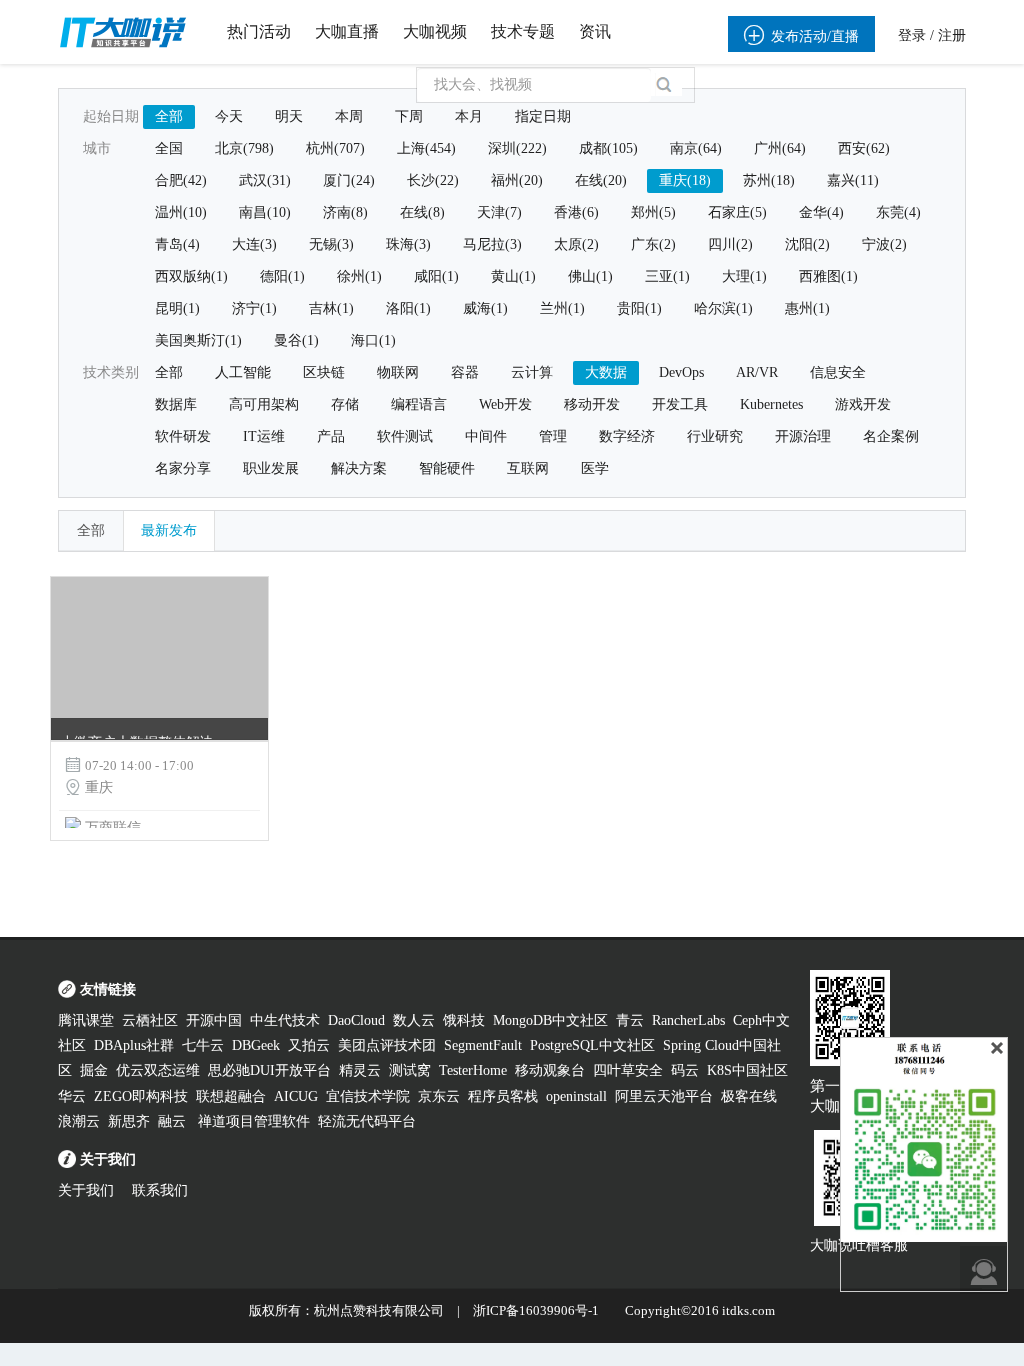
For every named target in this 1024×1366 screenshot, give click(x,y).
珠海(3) (408, 244)
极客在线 (749, 1096)
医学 (595, 468)
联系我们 (160, 1190)
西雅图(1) (828, 276)
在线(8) (422, 212)
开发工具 (680, 404)
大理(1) (744, 276)
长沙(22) (433, 180)
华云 (72, 1096)
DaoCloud (356, 1020)
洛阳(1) (408, 308)
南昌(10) (265, 212)
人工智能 (243, 372)
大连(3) (254, 244)
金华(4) (821, 212)
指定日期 (543, 116)
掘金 (94, 1070)
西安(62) (864, 148)
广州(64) (780, 148)
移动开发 (592, 404)
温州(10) (181, 212)
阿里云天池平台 (664, 1096)
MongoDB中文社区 (550, 1020)
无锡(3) (331, 244)
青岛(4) (177, 244)
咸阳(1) (436, 276)
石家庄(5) (737, 212)
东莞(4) (898, 212)
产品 (331, 436)
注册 (952, 35)
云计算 (532, 372)
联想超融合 (231, 1096)
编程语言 (419, 404)
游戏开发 (863, 404)
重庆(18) (685, 180)
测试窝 (410, 1070)
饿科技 (464, 1020)
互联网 (528, 468)
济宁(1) (254, 308)
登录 (912, 35)
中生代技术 (285, 1020)
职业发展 (271, 468)
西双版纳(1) (191, 276)
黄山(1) (513, 276)
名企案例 (891, 436)
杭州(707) (335, 148)
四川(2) (730, 244)
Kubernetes (771, 404)
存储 (345, 404)
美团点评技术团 (387, 1045)
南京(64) (696, 148)
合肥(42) (181, 180)
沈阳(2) (807, 244)
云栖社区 (150, 1020)
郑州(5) (653, 212)
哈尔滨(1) (723, 308)
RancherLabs (688, 1020)
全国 (169, 148)
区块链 (324, 372)
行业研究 (715, 436)
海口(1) (373, 340)
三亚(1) (667, 276)
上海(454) (426, 148)
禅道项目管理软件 (254, 1121)
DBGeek (256, 1045)
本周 (349, 116)
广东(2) (653, 244)
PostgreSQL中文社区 (592, 1045)
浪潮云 (79, 1121)
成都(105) (608, 148)
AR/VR (757, 372)
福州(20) (517, 180)
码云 (685, 1070)
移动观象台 (550, 1070)
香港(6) (576, 212)
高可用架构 (264, 404)
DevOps (681, 372)
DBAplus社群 (134, 1045)
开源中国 (214, 1020)
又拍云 (309, 1045)
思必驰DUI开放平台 (269, 1070)
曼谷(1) (296, 340)
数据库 (176, 404)
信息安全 (838, 372)
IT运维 (264, 436)
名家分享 (183, 468)
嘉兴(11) (853, 180)
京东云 (439, 1096)
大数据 (606, 372)
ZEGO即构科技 (141, 1096)
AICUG (296, 1096)
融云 (174, 1121)
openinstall (576, 1096)
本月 (469, 116)
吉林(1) (331, 308)
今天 (229, 116)
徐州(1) (359, 276)
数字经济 (627, 436)
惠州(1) (807, 308)
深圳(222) (517, 148)
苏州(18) (769, 180)
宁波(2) (884, 244)
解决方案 (359, 468)
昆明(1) (177, 308)
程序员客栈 (503, 1096)
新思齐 (129, 1121)
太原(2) (576, 244)
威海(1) (485, 308)
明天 (289, 116)
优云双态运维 (158, 1070)
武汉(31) (265, 180)
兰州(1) (562, 308)
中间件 (486, 436)
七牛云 (203, 1045)
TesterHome (473, 1070)
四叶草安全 (628, 1070)
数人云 (414, 1020)
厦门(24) (349, 180)
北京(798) (244, 148)
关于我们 (86, 1190)
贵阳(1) (639, 308)
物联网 (398, 372)
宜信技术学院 (368, 1096)
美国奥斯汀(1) (198, 340)
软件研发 (183, 436)
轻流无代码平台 (367, 1121)
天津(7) (499, 212)
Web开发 (505, 404)
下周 (409, 116)
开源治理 (803, 436)
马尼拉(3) (492, 244)
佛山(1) (590, 276)
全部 (169, 116)
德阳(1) (282, 276)
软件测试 (405, 436)
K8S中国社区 (747, 1070)
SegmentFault (483, 1045)
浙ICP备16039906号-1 (536, 1310)
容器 (465, 372)
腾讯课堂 (86, 1020)
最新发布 (169, 530)
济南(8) (345, 212)
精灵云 (360, 1070)
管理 (553, 436)
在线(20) (601, 180)
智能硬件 (447, 468)
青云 (630, 1020)
